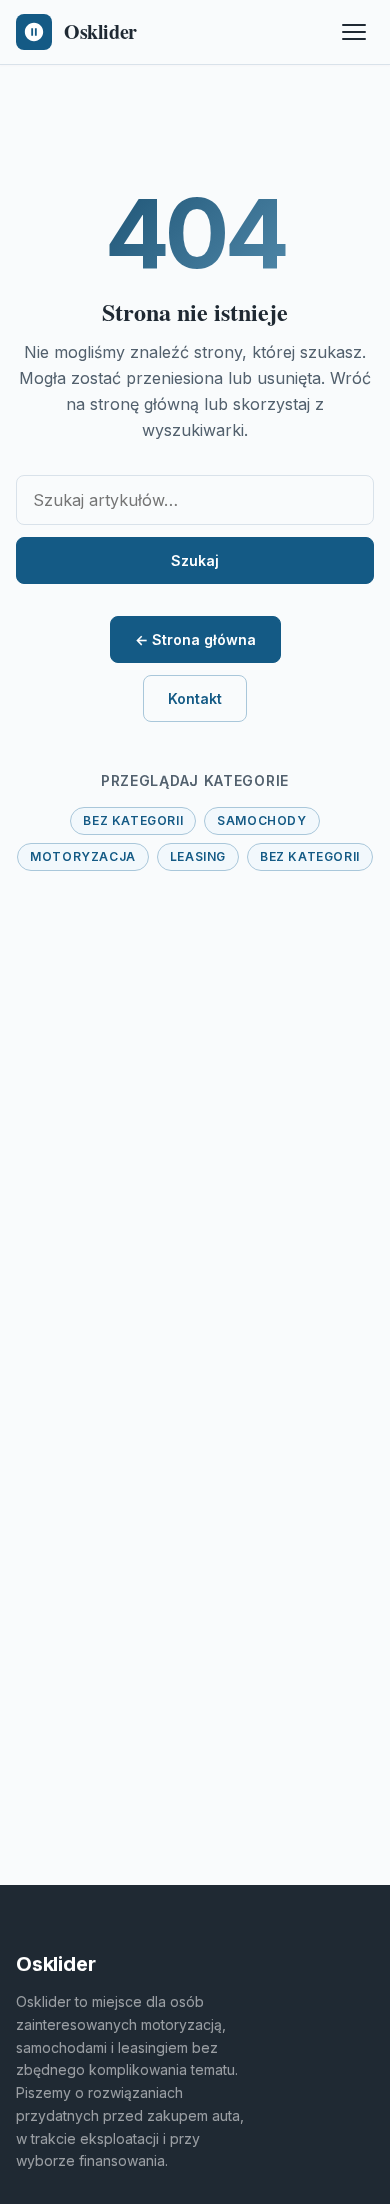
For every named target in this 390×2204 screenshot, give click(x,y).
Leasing (198, 856)
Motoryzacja (83, 856)
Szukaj (195, 560)
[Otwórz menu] (354, 32)
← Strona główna (195, 639)
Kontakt (195, 698)
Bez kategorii (133, 820)
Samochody (261, 820)
